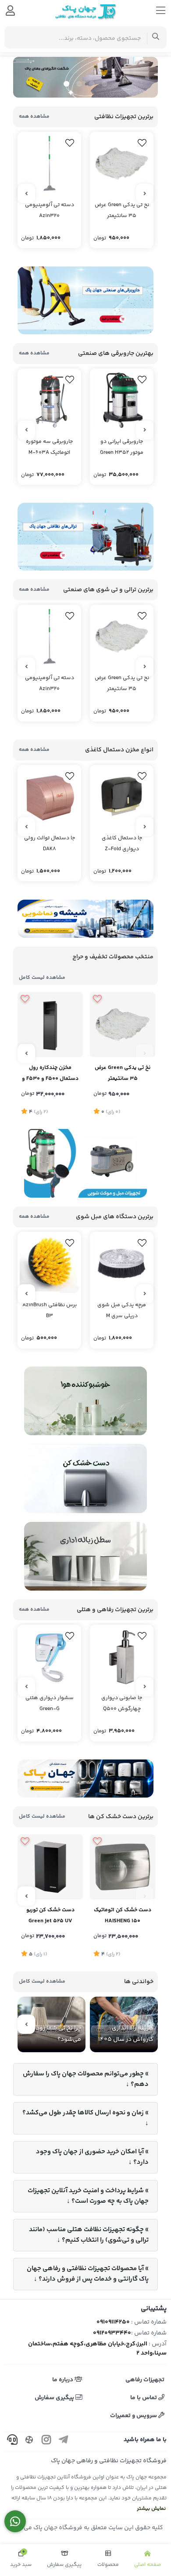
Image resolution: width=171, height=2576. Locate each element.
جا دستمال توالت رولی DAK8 (50, 844)
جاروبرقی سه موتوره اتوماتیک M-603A (49, 447)
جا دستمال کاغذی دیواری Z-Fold (122, 844)
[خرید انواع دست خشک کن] (85, 1779)
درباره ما (63, 2380)
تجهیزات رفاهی (145, 2380)
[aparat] (29, 2441)
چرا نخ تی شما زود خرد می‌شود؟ (53, 2034)
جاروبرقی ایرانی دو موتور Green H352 (122, 447)
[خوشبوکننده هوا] (85, 1401)
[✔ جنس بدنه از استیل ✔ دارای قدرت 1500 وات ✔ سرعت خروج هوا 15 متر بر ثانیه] (123, 1867)
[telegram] (64, 2441)
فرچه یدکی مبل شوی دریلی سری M (122, 1311)
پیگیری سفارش (55, 2398)
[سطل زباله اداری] (85, 1556)
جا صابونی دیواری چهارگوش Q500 (122, 1703)
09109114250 (113, 2322)
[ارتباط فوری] (15, 2522)
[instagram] (46, 2441)
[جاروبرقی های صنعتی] (85, 300)
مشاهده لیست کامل (42, 978)
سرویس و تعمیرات (134, 2416)
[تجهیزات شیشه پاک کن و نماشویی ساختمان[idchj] (85, 919)
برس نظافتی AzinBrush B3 (50, 1311)
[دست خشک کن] (85, 1479)
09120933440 (112, 2333)
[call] (12, 2441)
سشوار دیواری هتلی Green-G (50, 1703)
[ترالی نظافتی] (85, 537)
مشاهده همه (34, 117)
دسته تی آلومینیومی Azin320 (50, 210)
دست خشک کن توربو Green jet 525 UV (50, 1915)
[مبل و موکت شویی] (85, 1164)
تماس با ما (144, 2398)
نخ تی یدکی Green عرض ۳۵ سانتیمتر (122, 210)
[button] (105, 84)
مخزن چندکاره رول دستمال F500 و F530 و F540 (50, 1074)
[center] (156, 37)
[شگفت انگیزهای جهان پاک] (85, 77)
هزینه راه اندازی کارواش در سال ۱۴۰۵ (126, 2034)
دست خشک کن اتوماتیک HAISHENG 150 (123, 1915)
